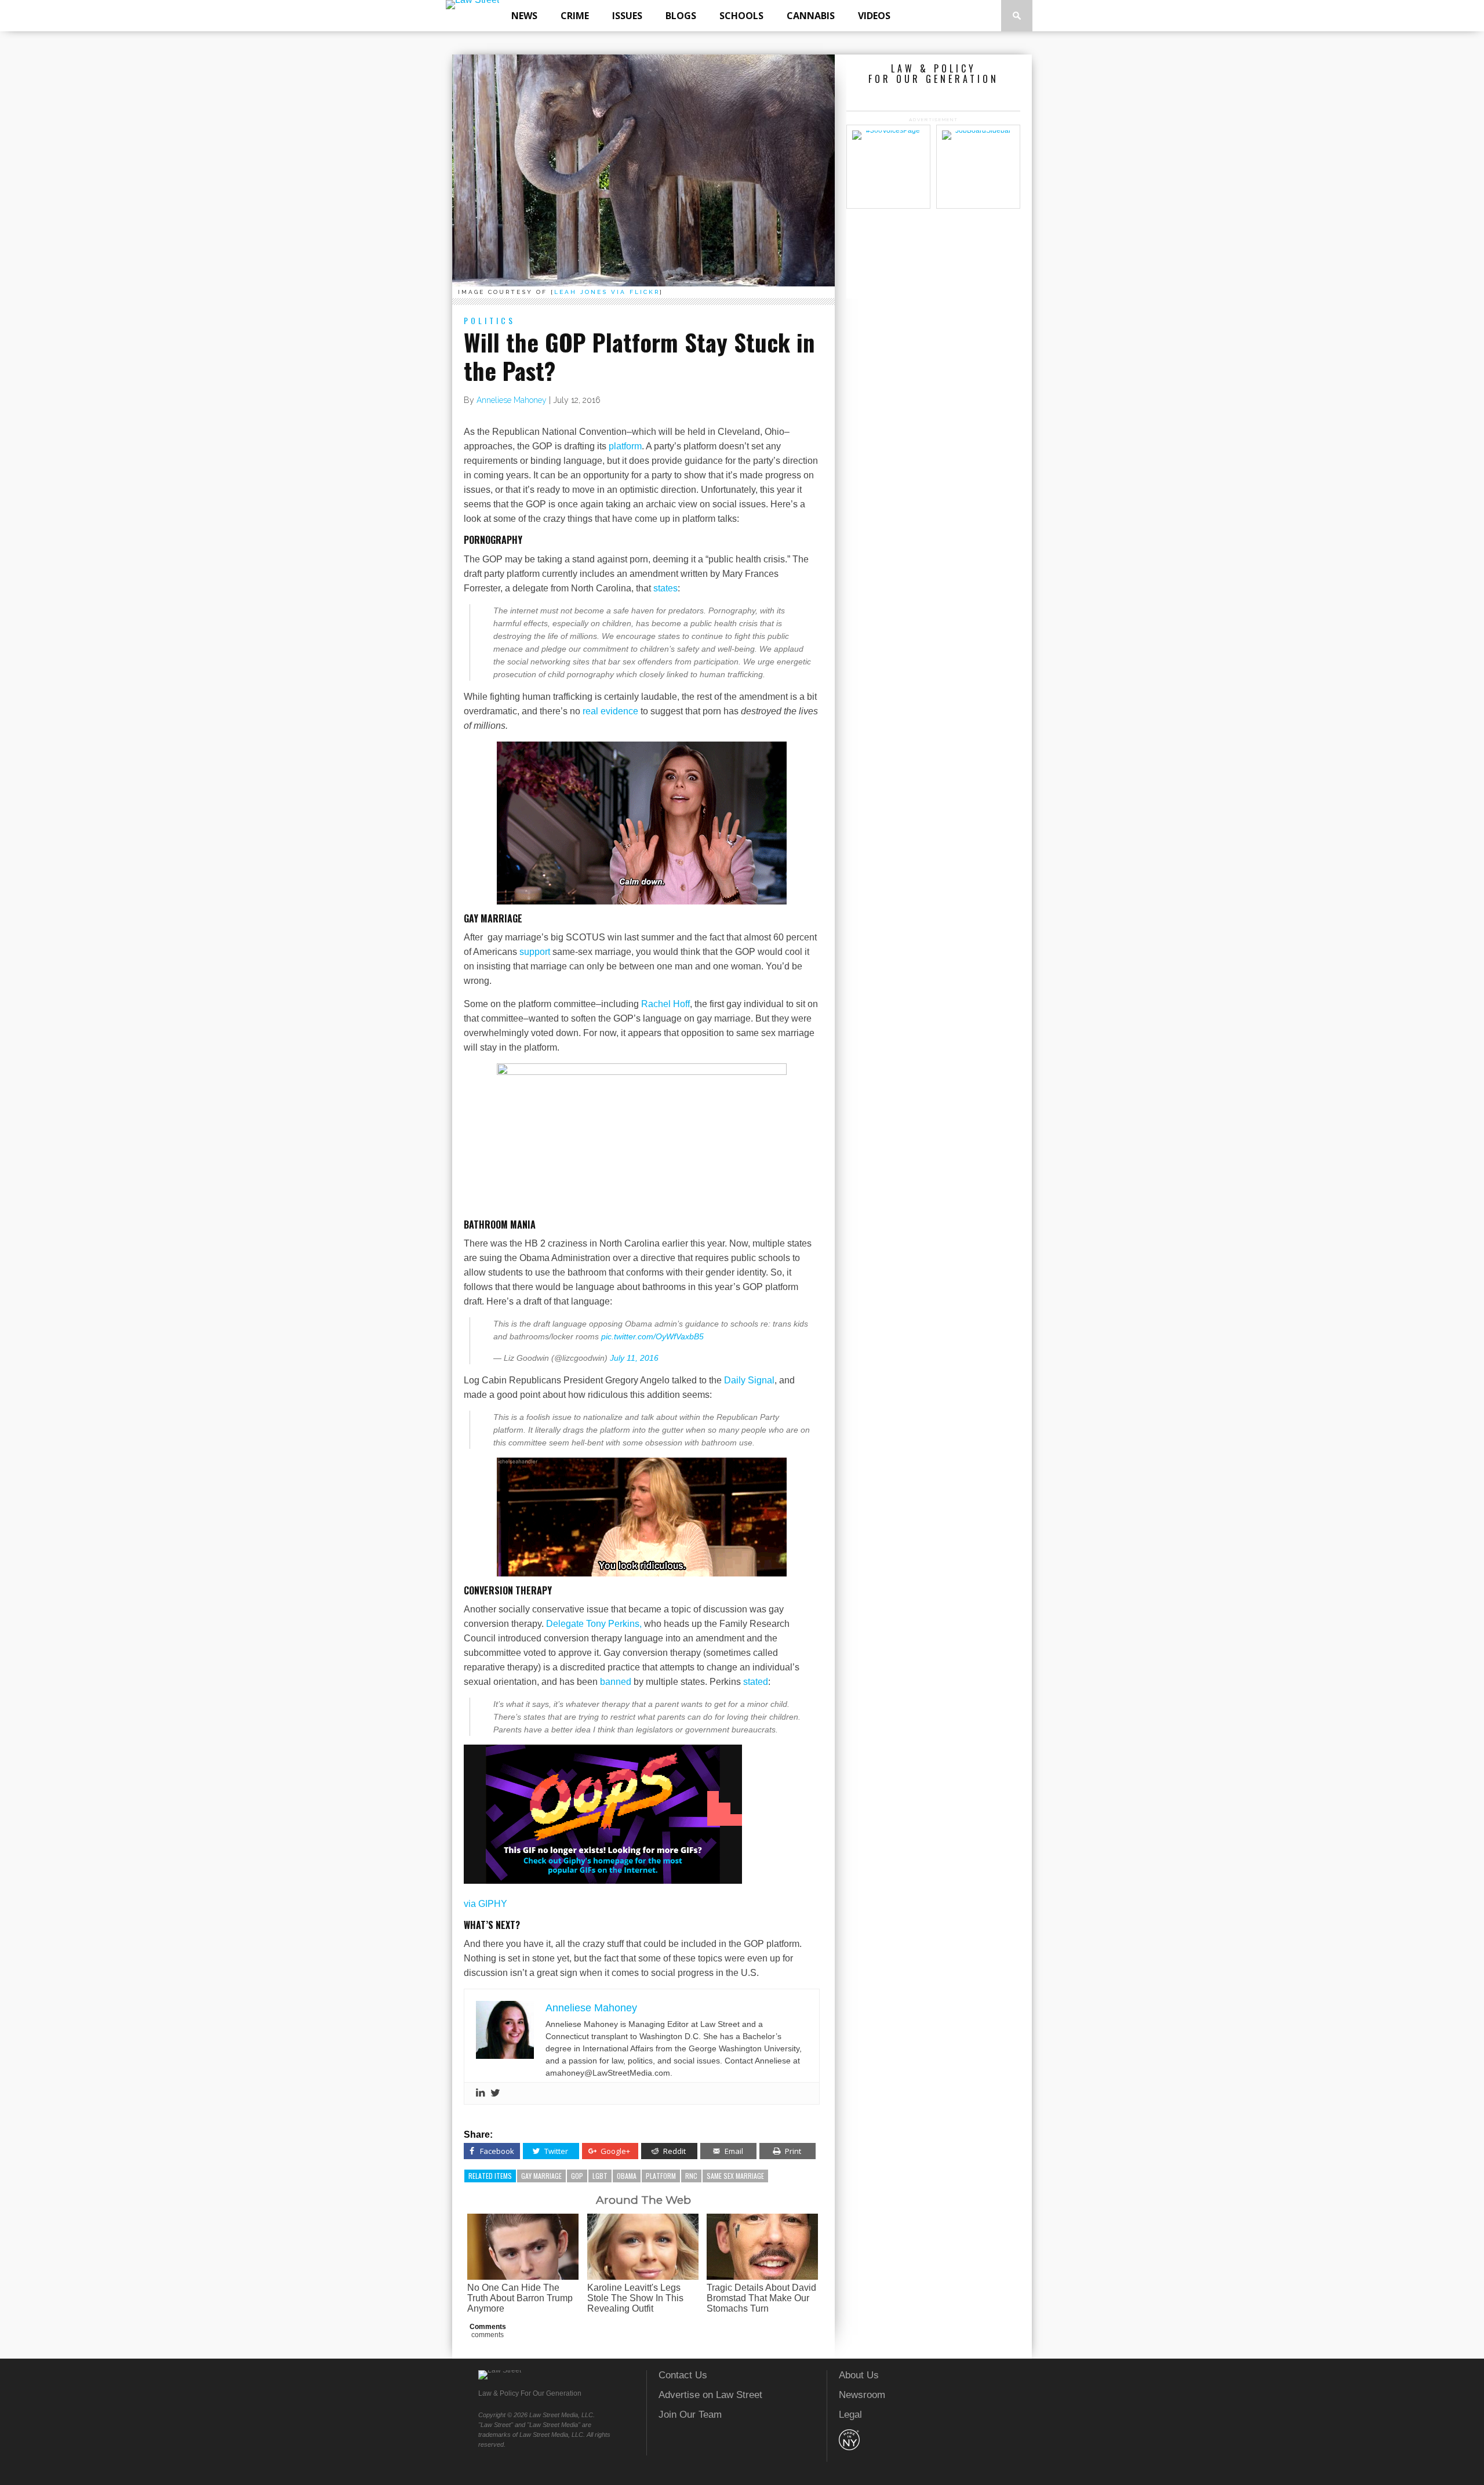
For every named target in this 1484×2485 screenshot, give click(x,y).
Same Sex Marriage (735, 2176)
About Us (859, 2375)
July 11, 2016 (634, 1358)
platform (625, 446)
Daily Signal (749, 1380)
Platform (661, 2176)
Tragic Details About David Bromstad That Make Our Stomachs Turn (761, 2298)
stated (756, 1682)
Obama (627, 2176)
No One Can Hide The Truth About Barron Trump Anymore (520, 2298)
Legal (850, 2415)
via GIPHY (485, 1904)
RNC (691, 2176)
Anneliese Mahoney (512, 400)
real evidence (610, 711)
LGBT (600, 2176)
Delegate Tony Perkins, (594, 1624)
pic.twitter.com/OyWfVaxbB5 (652, 1336)
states (665, 588)
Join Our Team (690, 2415)
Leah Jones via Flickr (607, 292)
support (535, 952)
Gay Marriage (541, 2176)
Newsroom (862, 2395)
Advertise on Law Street (710, 2395)
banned (616, 1682)
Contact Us (683, 2375)
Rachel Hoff (665, 1004)
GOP (577, 2176)
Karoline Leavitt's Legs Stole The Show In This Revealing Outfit (635, 2298)
